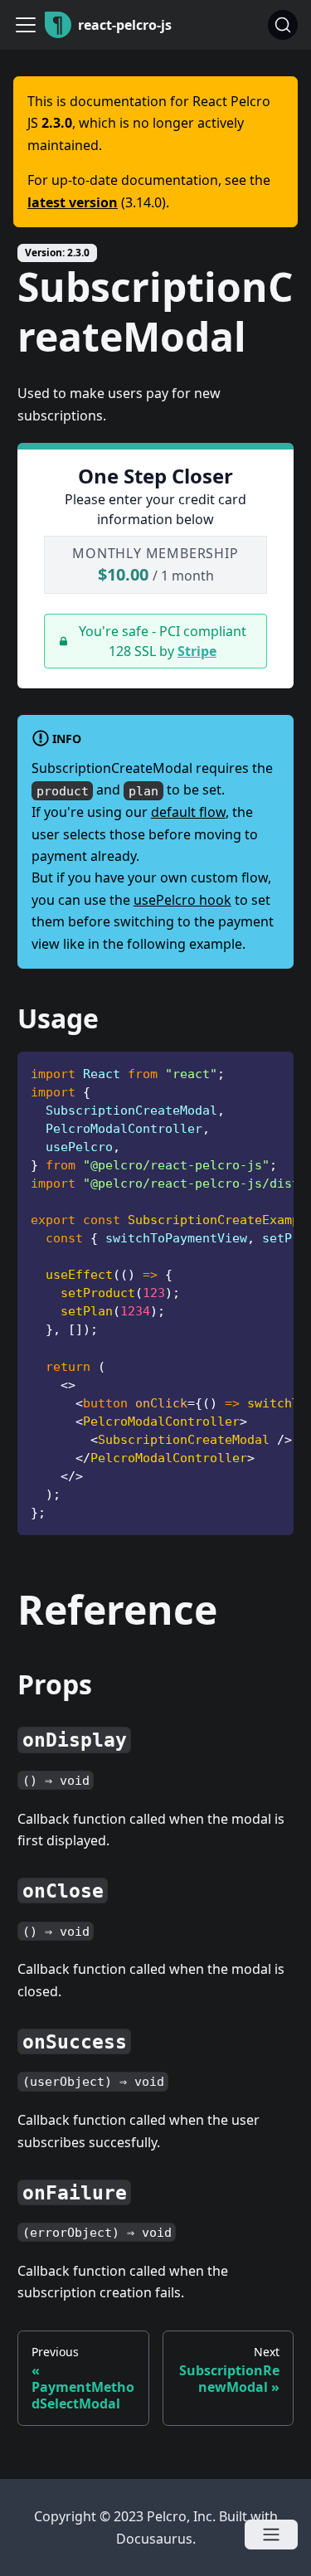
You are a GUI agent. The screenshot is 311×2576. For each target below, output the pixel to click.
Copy (268, 1069)
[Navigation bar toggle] (26, 25)
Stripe (197, 651)
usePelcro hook (182, 900)
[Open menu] (271, 2535)
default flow (188, 812)
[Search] (283, 25)
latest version (73, 202)
